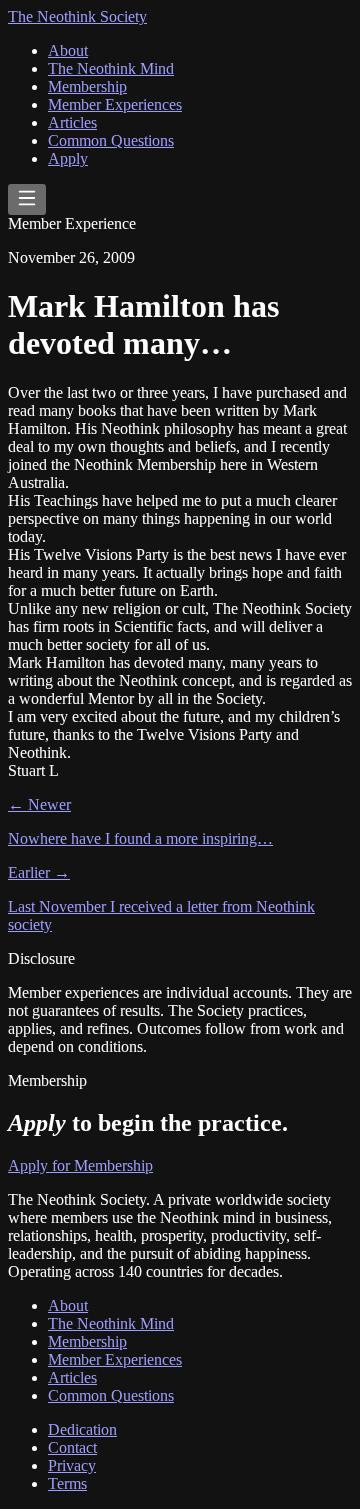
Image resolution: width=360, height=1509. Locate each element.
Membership (87, 86)
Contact (72, 1447)
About (68, 50)
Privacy (72, 1465)
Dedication (82, 1429)
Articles (72, 122)
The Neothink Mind (111, 68)
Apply (68, 158)
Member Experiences (115, 104)
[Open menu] (27, 199)
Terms (67, 1483)
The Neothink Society (77, 16)
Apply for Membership (80, 1165)
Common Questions (111, 140)
